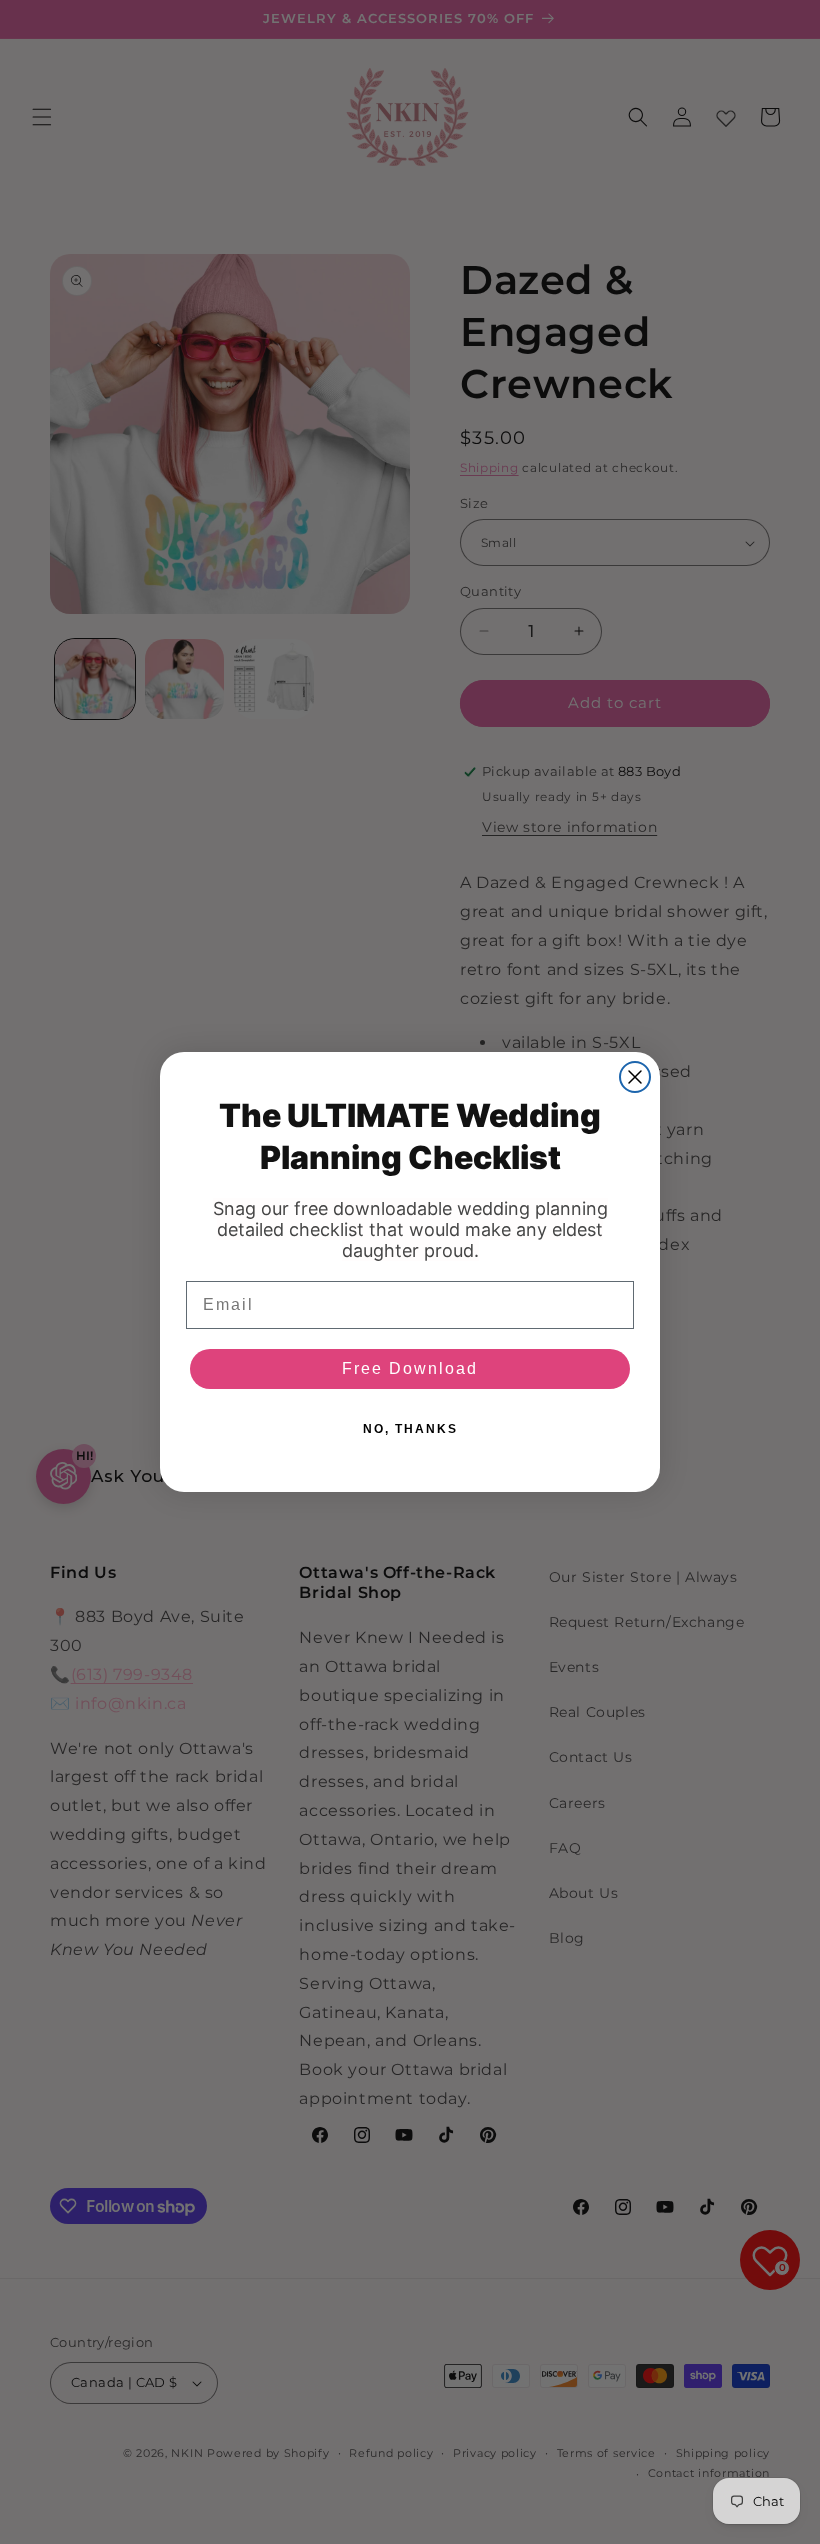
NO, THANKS (410, 1429)
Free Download (410, 1368)
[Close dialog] (635, 1077)
